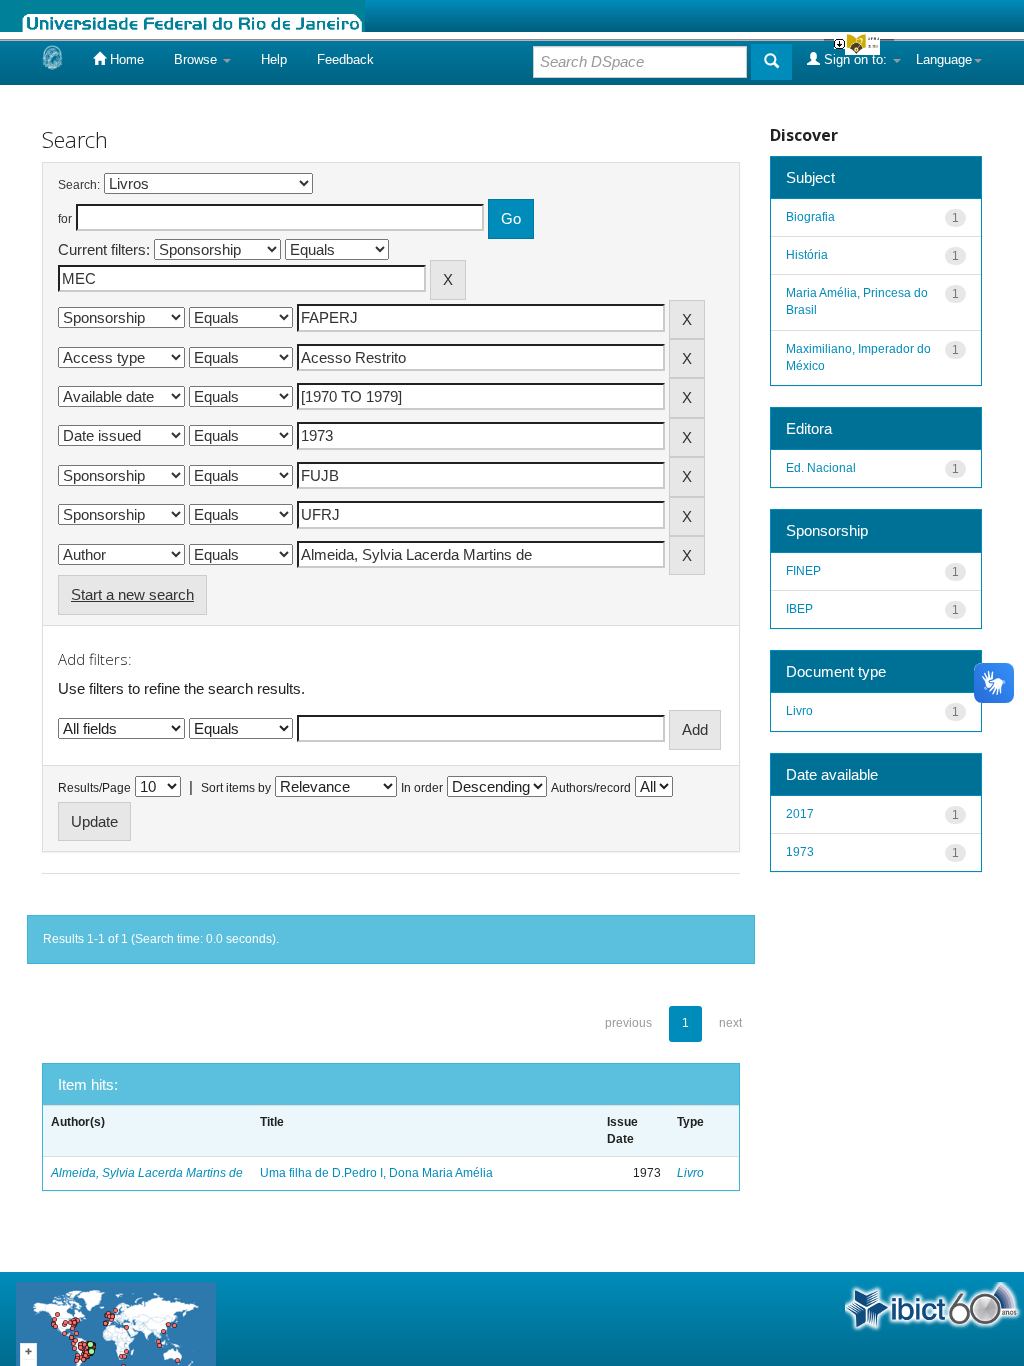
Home (125, 59)
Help (274, 59)
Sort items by (236, 788)
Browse (197, 59)
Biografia (810, 217)
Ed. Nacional (821, 468)
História (807, 255)
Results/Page (94, 788)
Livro (690, 1173)
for (65, 219)
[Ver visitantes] (116, 1330)
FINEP (803, 571)
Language (944, 59)
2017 (800, 814)
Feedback (345, 59)
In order (422, 788)
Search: (79, 185)
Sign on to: (855, 59)
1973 (800, 852)
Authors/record (591, 788)
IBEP (799, 609)
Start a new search (132, 594)
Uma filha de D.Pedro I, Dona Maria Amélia (376, 1173)
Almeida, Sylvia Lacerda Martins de (147, 1173)
